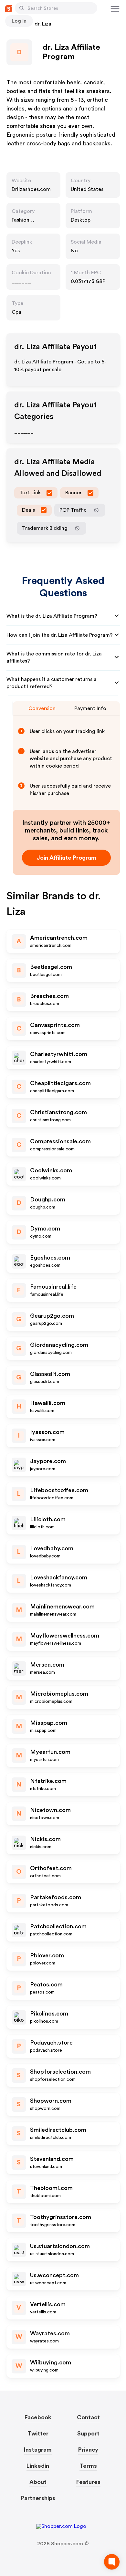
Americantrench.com (59, 938)
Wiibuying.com (51, 2362)
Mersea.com (47, 1665)
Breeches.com (49, 996)
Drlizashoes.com (31, 189)
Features (88, 2482)
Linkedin (38, 2466)
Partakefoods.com (56, 1897)
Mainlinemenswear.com (62, 1607)
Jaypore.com (48, 1461)
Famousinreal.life (53, 1287)
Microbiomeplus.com (59, 1694)
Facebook (38, 2417)
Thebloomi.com (51, 2188)
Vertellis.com (48, 2304)
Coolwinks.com (51, 1170)
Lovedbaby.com (52, 1548)
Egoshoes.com (50, 1258)
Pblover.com (47, 1955)
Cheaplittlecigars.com (60, 1083)
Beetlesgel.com (51, 967)
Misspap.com (49, 1723)
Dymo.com (45, 1229)
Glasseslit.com (50, 1374)
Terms (88, 2466)
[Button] (22, 8)
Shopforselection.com (60, 2072)
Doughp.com (48, 1199)
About (38, 2482)
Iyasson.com (47, 1432)
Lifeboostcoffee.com (59, 1490)
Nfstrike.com (48, 1781)
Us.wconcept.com (54, 2275)
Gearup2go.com (52, 1316)
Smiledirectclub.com (58, 2130)
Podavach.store (51, 2043)
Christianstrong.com (58, 1112)
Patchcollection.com (58, 1926)
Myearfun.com (50, 1752)
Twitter (38, 2434)
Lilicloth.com (48, 1519)
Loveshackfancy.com (59, 1577)
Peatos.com (46, 1984)
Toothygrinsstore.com (61, 2217)
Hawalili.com (48, 1403)
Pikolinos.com (49, 2014)
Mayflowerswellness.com (65, 1636)
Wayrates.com (50, 2333)
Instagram (38, 2450)
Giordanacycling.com (59, 1345)
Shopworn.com (51, 2101)
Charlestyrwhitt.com (59, 1054)
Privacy (88, 2450)
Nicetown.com (50, 1810)
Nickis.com (45, 1839)
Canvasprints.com (55, 1025)
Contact (88, 2417)
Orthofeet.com (51, 1868)
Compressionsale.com (60, 1141)
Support (88, 2434)
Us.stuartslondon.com (60, 2246)
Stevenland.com (52, 2159)
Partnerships (38, 2498)
